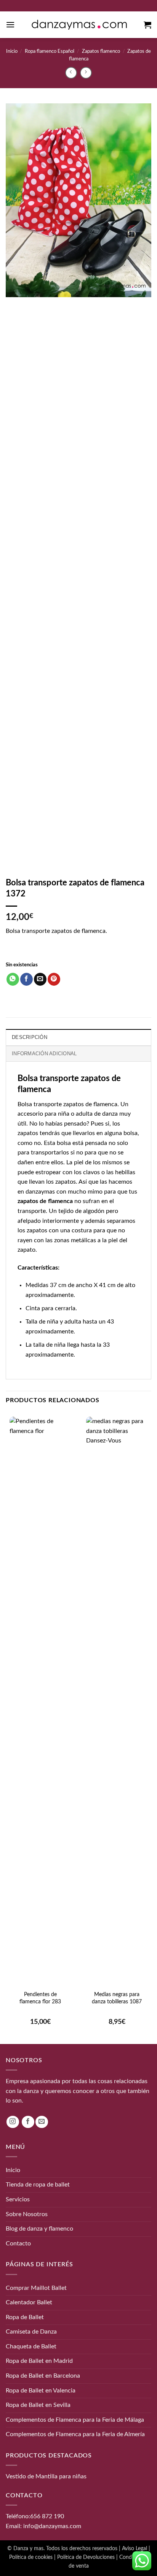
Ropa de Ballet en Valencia (41, 2390)
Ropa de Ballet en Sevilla (38, 2405)
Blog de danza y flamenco (39, 2229)
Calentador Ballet (29, 2302)
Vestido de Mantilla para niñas (46, 2476)
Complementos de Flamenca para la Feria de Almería (75, 2434)
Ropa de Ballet (25, 2317)
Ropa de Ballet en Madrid (39, 2361)
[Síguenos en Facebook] (28, 2122)
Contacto (18, 2243)
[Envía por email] (40, 979)
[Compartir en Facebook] (26, 979)
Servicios (18, 2199)
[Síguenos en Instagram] (13, 2122)
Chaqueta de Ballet (31, 2346)
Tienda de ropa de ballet (38, 2185)
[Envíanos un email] (42, 2122)
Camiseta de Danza (31, 2332)
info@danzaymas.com (52, 2526)
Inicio (12, 51)
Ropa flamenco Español (50, 51)
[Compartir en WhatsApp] (13, 979)
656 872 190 (47, 2516)
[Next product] (71, 73)
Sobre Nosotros (27, 2214)
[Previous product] (86, 73)
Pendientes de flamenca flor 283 (40, 1998)
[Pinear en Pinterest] (54, 979)
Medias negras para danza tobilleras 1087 (117, 1998)
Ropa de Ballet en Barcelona (43, 2376)
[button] (10, 25)
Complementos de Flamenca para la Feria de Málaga (75, 2420)
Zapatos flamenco (101, 51)
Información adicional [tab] (44, 1054)
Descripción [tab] (30, 1037)
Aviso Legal (135, 2548)
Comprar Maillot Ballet (36, 2288)
